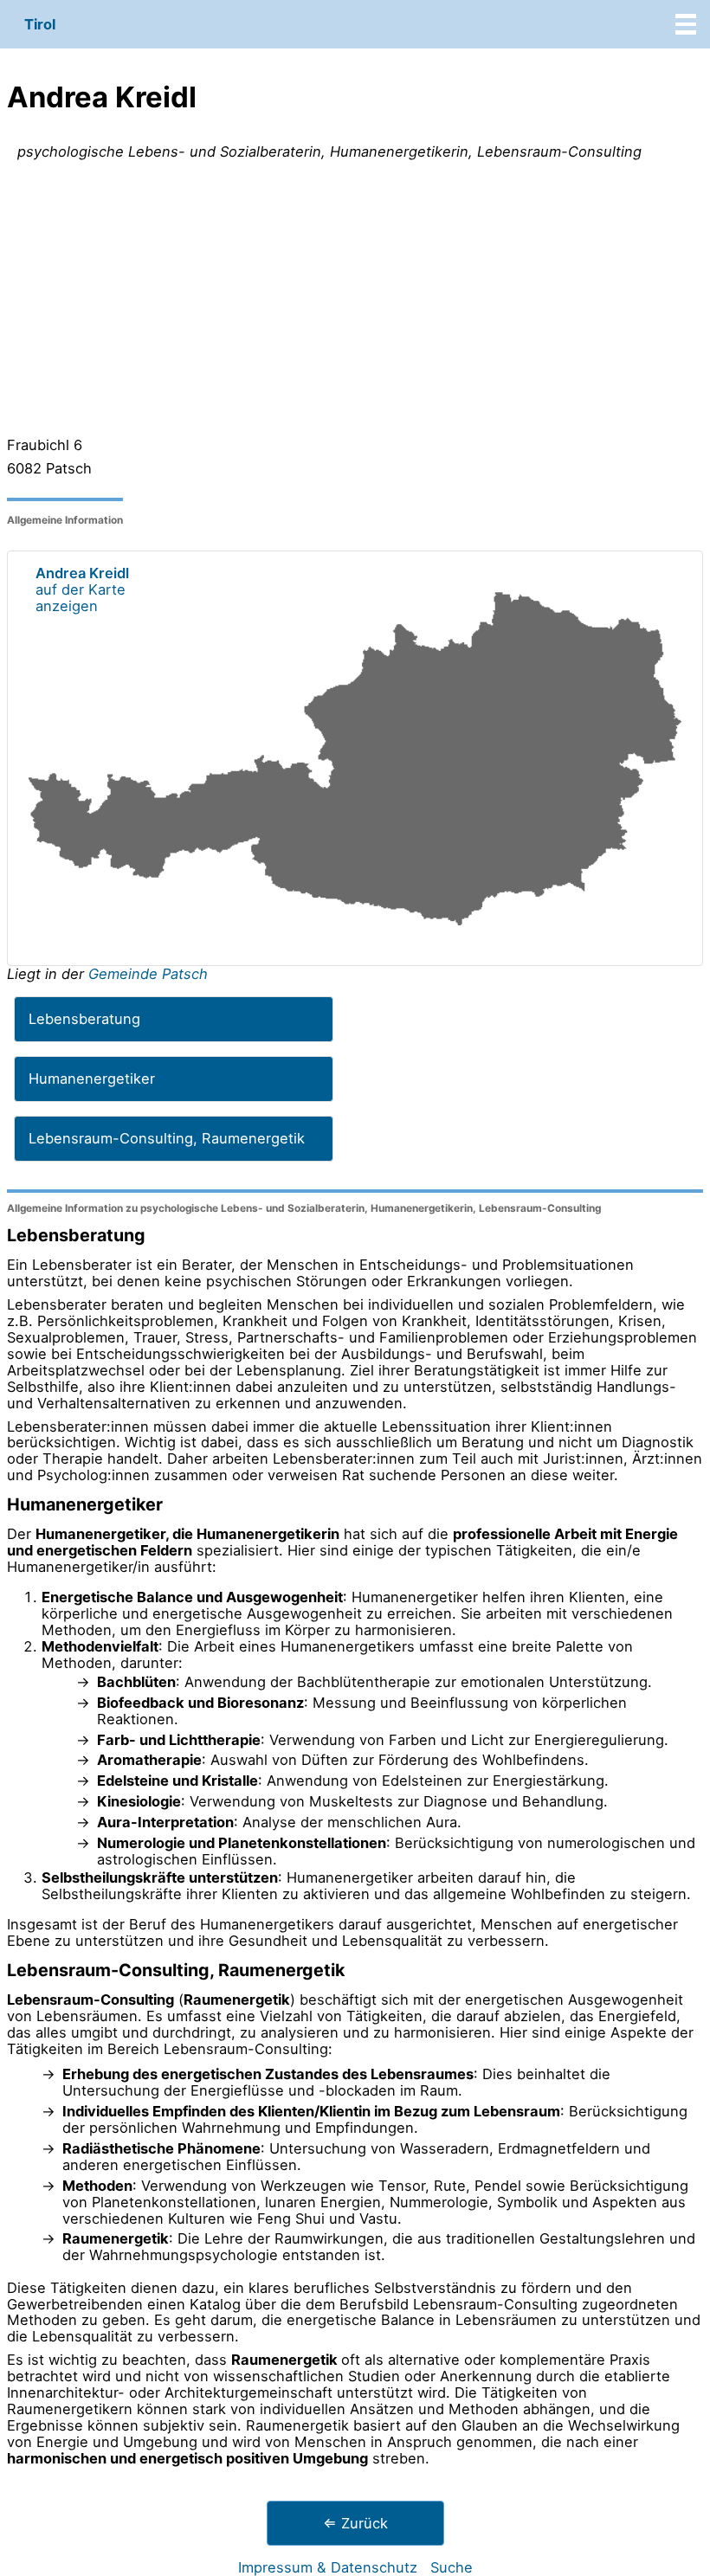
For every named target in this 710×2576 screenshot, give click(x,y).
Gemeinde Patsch (148, 974)
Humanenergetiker (92, 1079)
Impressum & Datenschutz (328, 2567)
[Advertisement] (355, 302)
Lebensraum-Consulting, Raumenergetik (167, 1138)
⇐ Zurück (355, 2523)
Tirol (40, 24)
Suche (452, 2567)
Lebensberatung (84, 1019)
